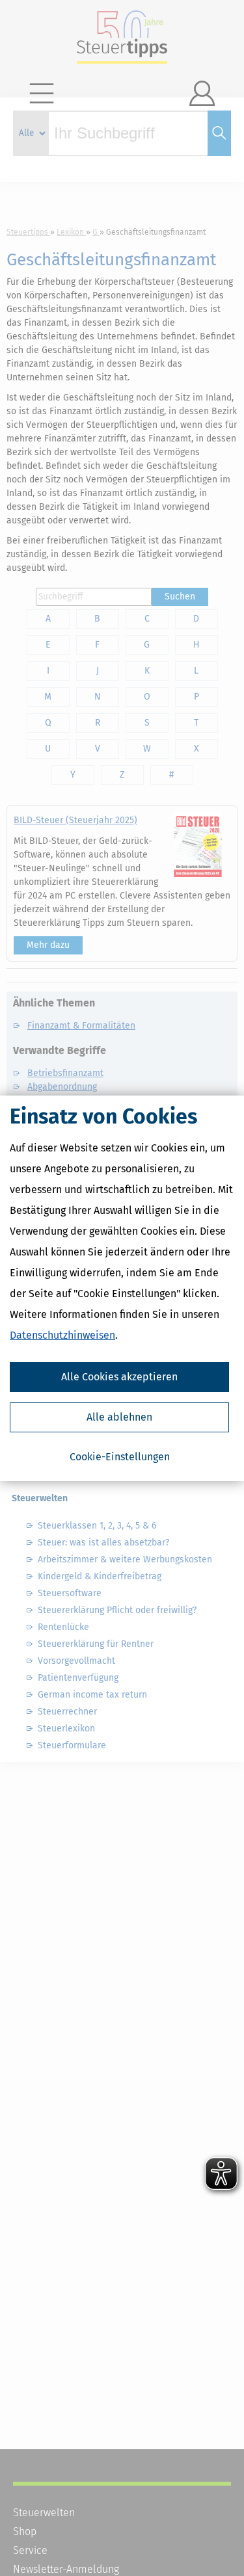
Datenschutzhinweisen (62, 1335)
